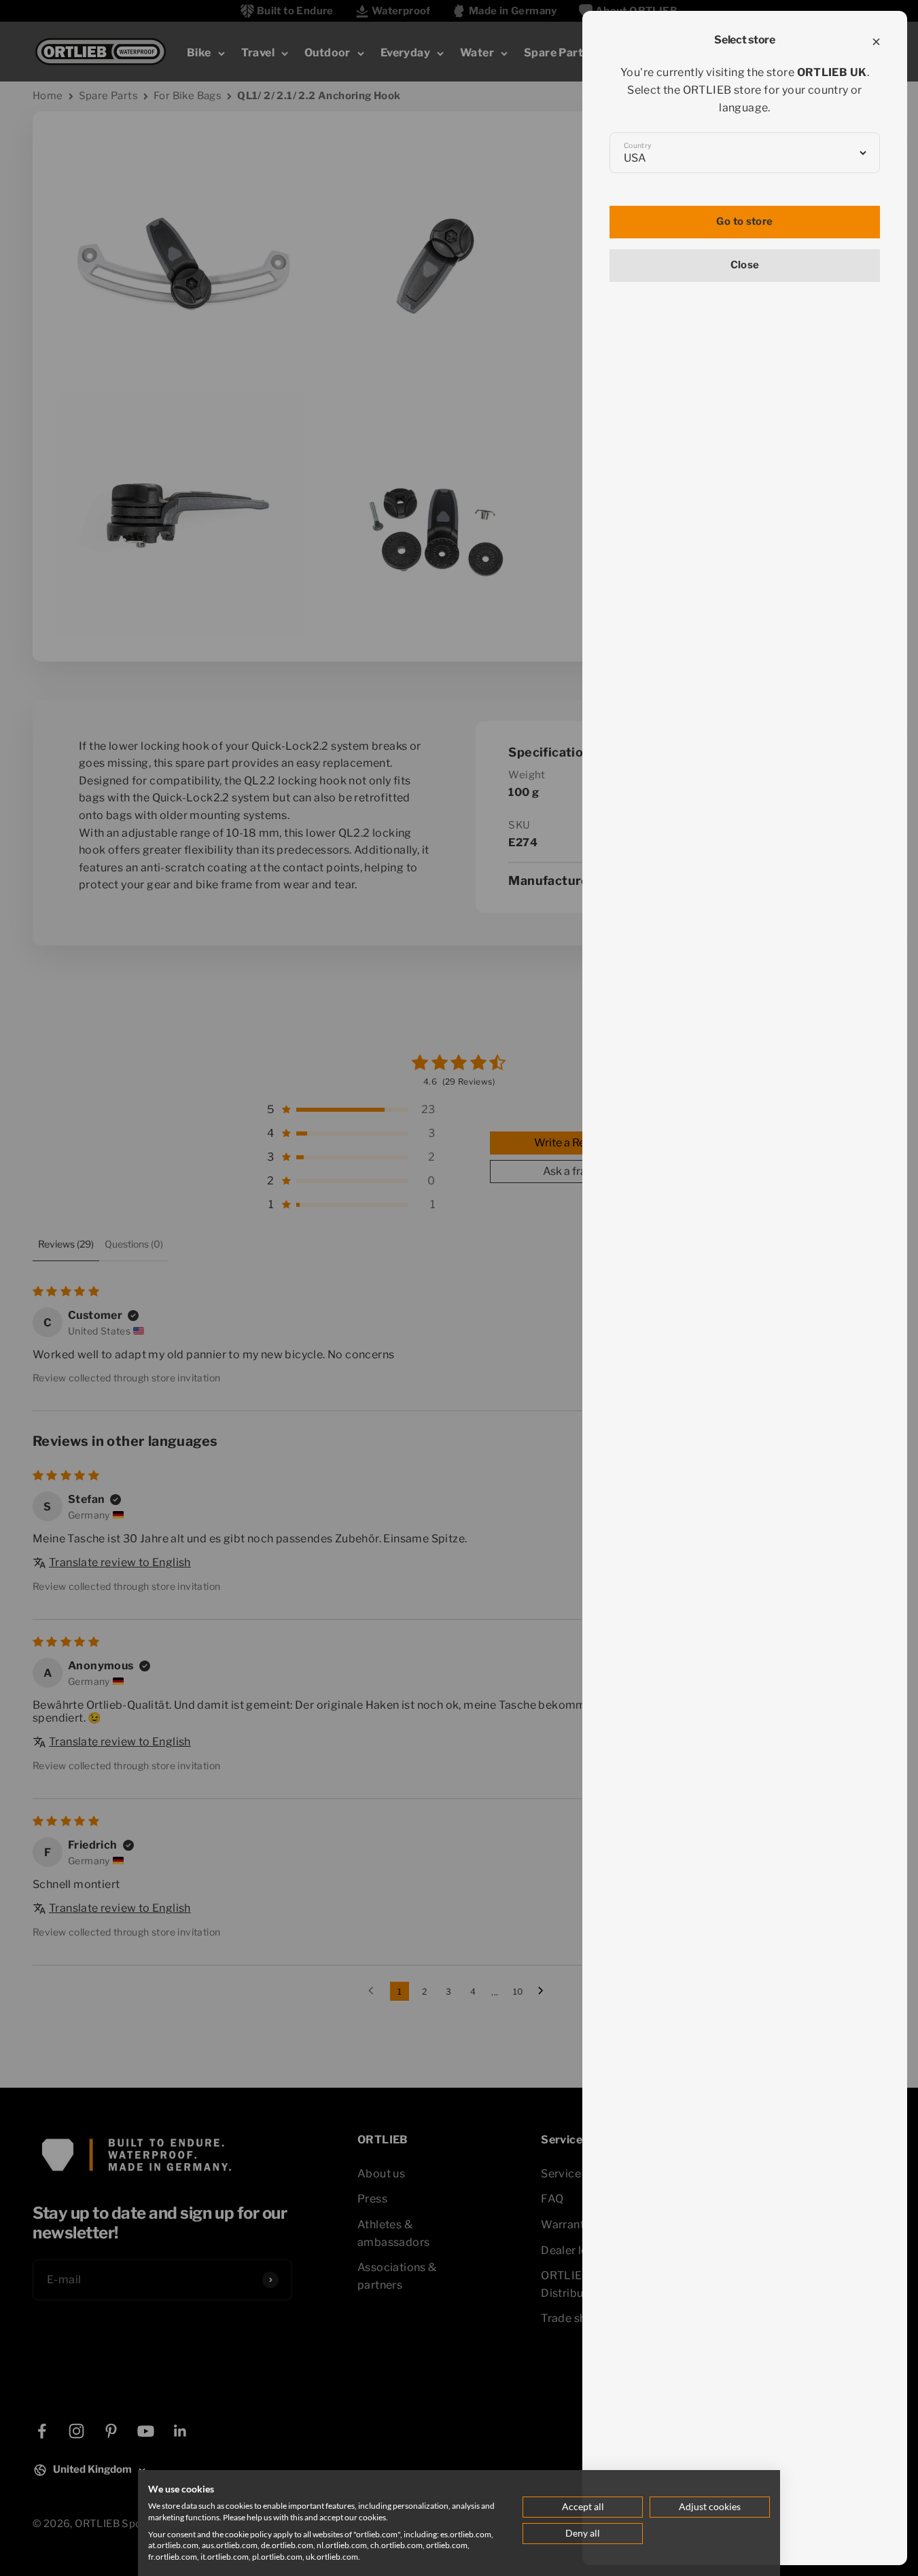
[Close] (876, 42)
